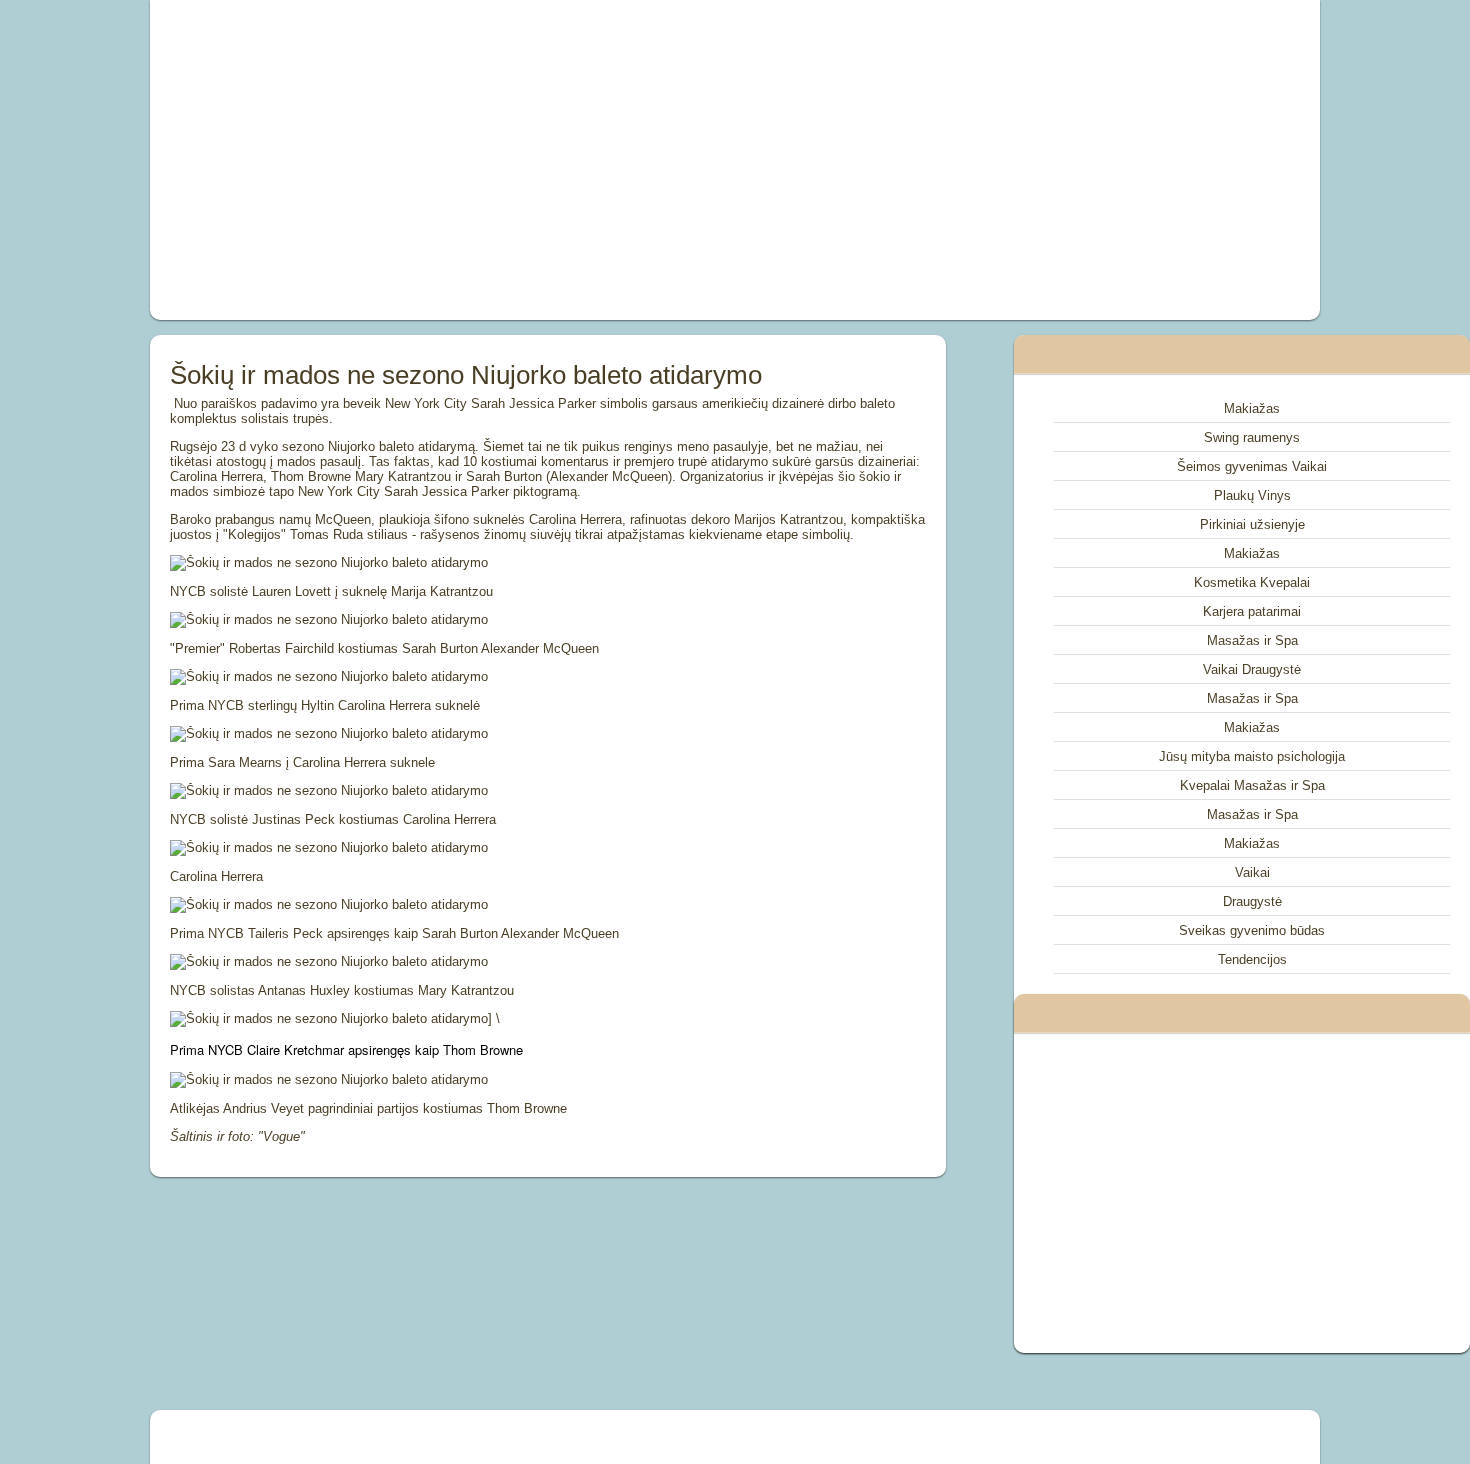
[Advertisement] (509, 160)
